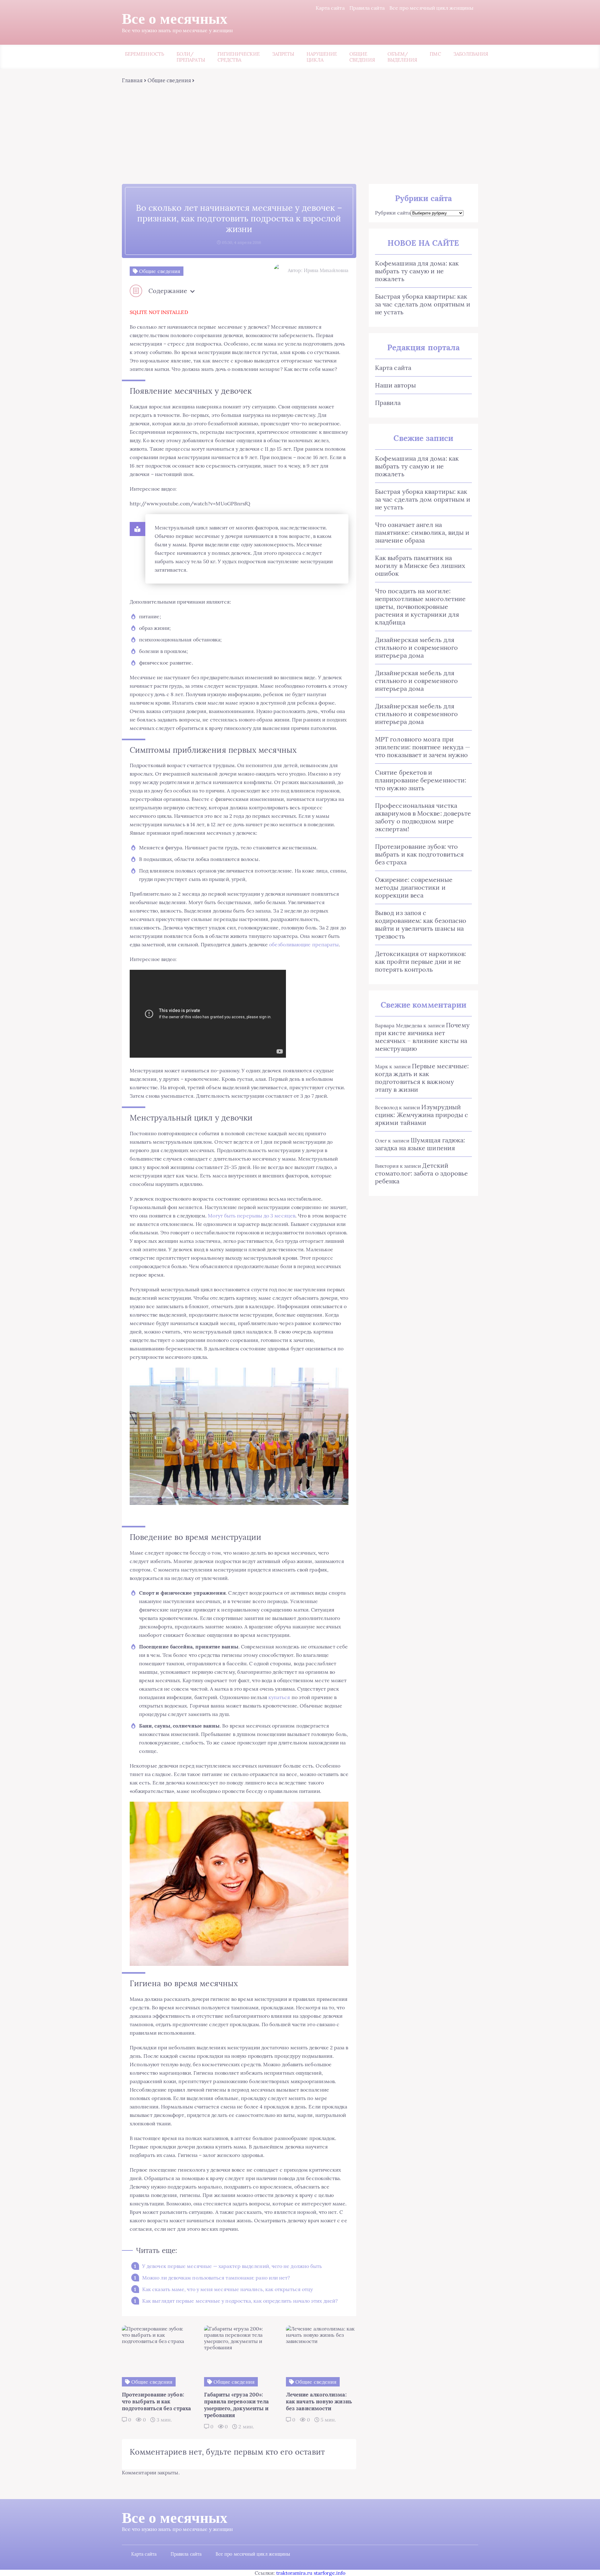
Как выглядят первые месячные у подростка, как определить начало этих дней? (240, 2301)
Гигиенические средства (239, 57)
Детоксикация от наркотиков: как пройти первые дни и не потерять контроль (420, 962)
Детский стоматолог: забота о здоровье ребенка (421, 1173)
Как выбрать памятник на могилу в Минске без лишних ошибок (420, 566)
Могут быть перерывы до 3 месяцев (252, 1216)
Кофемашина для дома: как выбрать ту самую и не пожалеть (417, 271)
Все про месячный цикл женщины (431, 8)
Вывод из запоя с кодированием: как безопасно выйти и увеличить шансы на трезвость (421, 924)
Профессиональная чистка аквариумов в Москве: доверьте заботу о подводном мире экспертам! (423, 817)
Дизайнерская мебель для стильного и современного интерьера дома (416, 648)
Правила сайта (367, 8)
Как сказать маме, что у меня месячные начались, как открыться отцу (227, 2289)
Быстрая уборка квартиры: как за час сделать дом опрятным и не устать (423, 304)
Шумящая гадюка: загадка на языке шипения (420, 1144)
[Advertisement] (300, 131)
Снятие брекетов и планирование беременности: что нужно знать (421, 780)
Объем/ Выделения (402, 57)
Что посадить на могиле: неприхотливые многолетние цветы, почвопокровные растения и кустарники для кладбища (420, 607)
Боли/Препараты (191, 57)
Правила (388, 403)
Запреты (283, 54)
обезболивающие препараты (304, 944)
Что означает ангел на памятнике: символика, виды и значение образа (422, 532)
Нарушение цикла (322, 57)
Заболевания (471, 54)
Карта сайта (330, 8)
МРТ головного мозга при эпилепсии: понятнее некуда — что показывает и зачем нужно (423, 747)
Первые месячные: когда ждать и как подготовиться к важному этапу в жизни (422, 1078)
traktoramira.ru (294, 2573)
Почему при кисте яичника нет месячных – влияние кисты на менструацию (422, 1037)
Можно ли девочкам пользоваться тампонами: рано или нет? (216, 2278)
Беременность (145, 54)
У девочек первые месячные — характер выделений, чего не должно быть (232, 2266)
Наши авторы (395, 385)
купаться (279, 1697)
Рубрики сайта (393, 213)
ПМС (435, 54)
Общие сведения (362, 57)
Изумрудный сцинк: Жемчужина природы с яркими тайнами (422, 1115)
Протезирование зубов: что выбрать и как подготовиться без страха (419, 854)
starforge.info (330, 2573)
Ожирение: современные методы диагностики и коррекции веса (414, 887)
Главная (132, 80)
